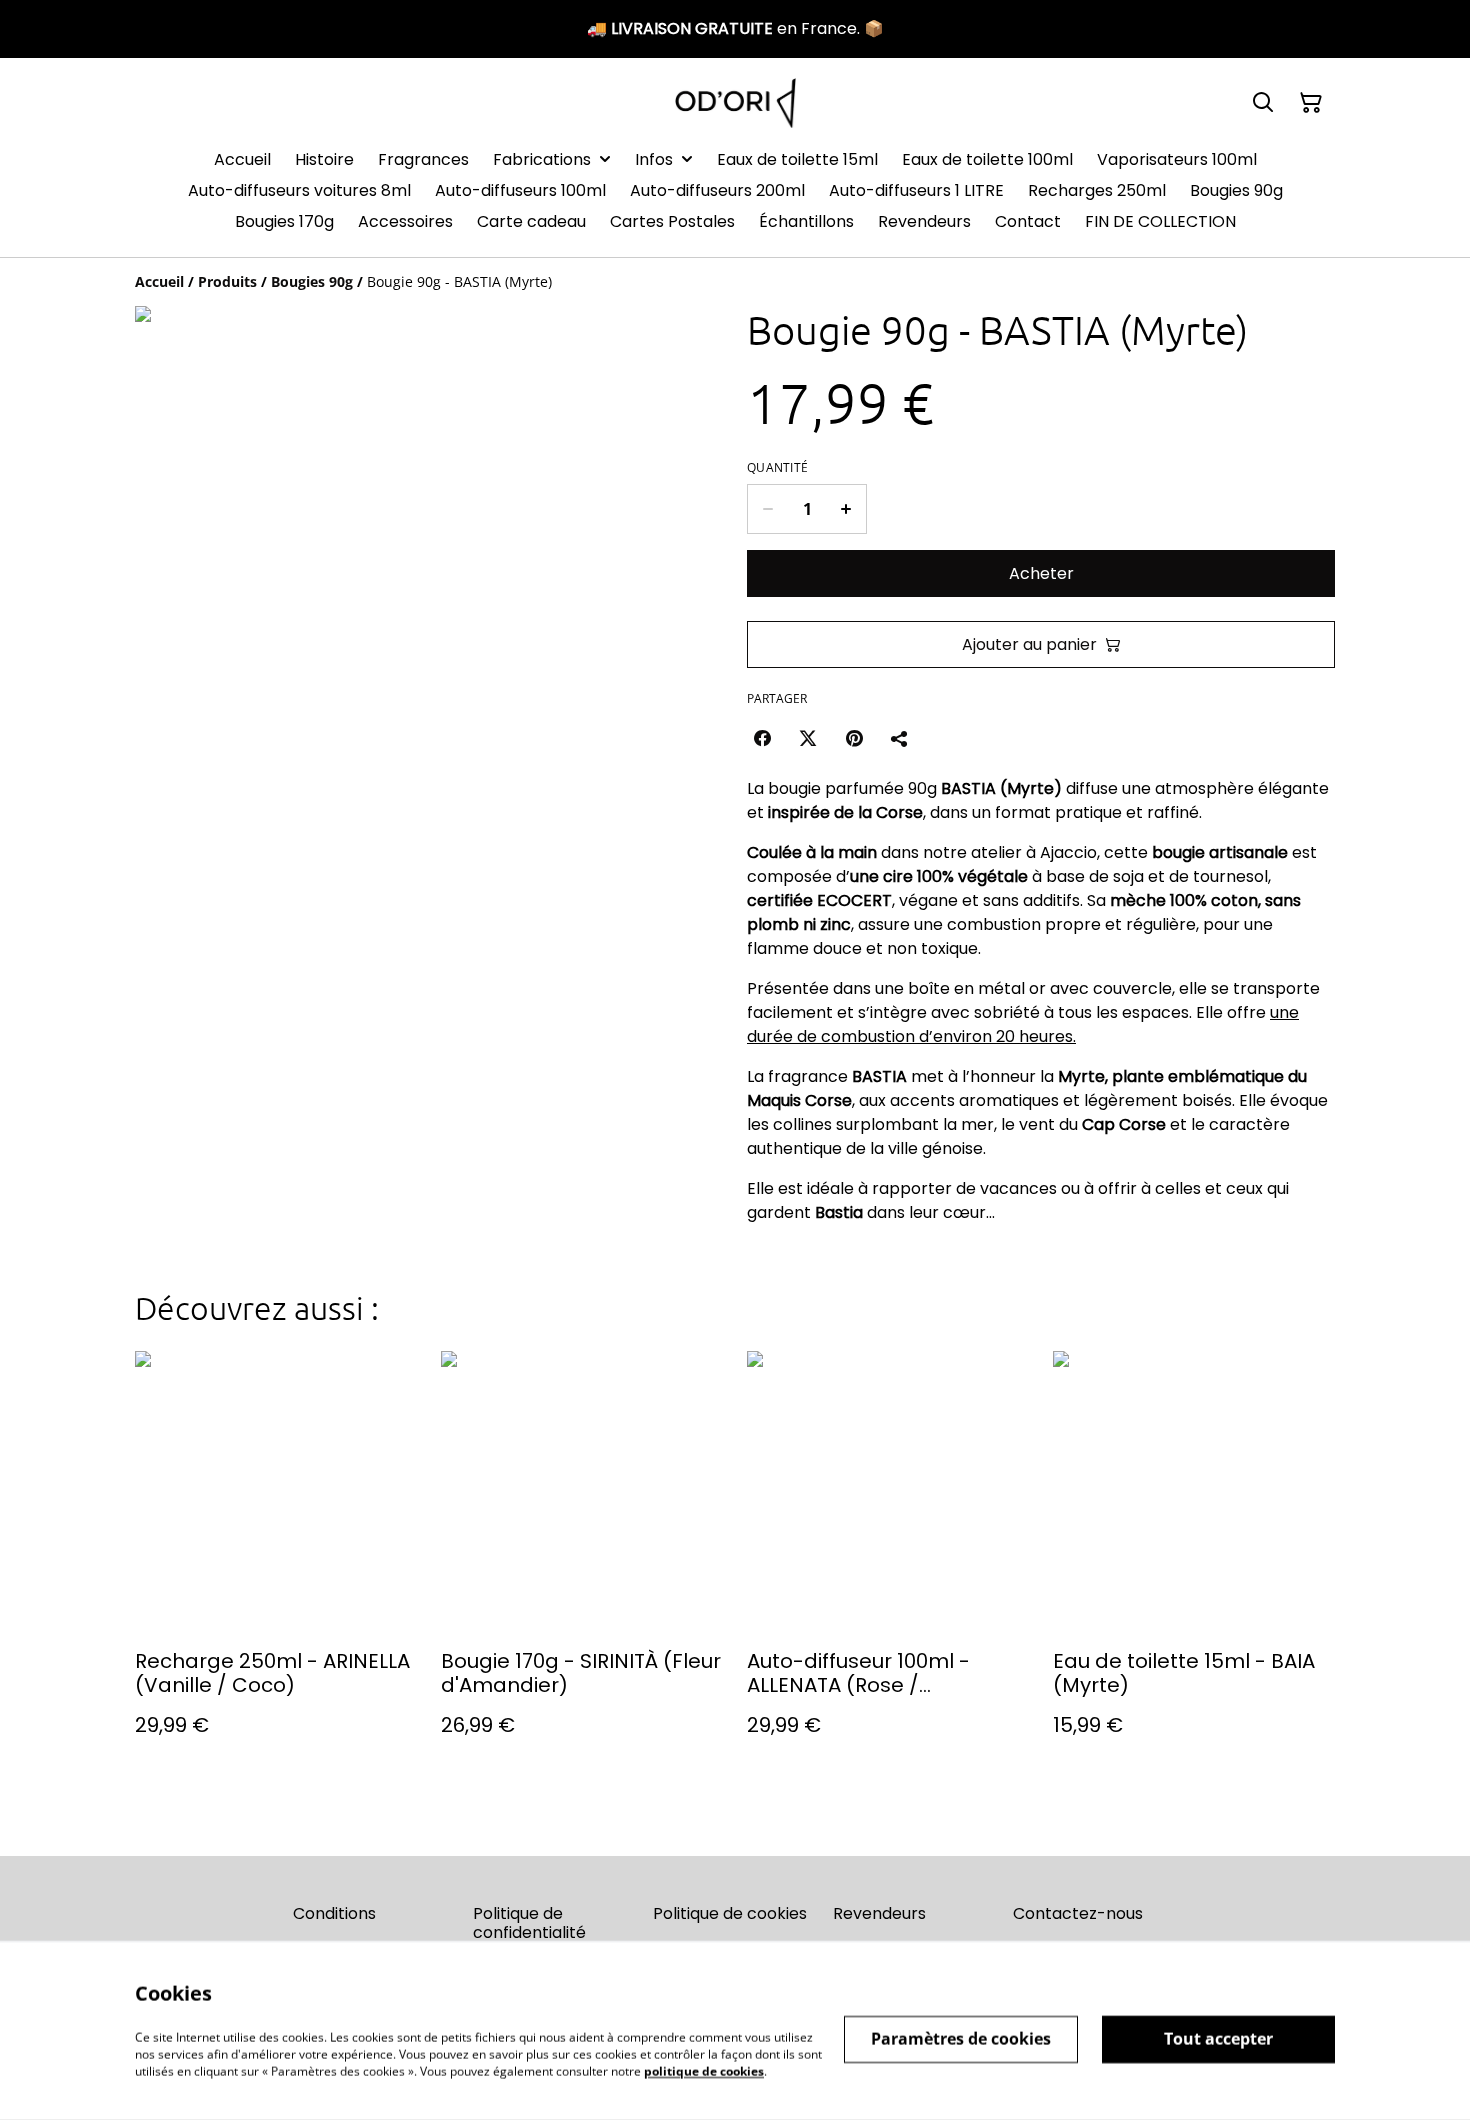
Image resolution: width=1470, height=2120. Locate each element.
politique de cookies (704, 2070)
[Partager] (900, 738)
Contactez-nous (1078, 1913)
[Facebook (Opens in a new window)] (762, 738)
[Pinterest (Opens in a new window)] (854, 738)
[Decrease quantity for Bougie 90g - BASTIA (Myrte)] (767, 509)
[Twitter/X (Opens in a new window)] (808, 738)
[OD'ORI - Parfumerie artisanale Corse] (735, 103)
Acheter (1041, 573)
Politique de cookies (730, 1913)
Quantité (777, 468)
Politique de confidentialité (529, 1923)
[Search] (1263, 103)
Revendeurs (879, 1913)
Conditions (334, 1913)
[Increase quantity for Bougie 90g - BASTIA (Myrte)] (846, 509)
